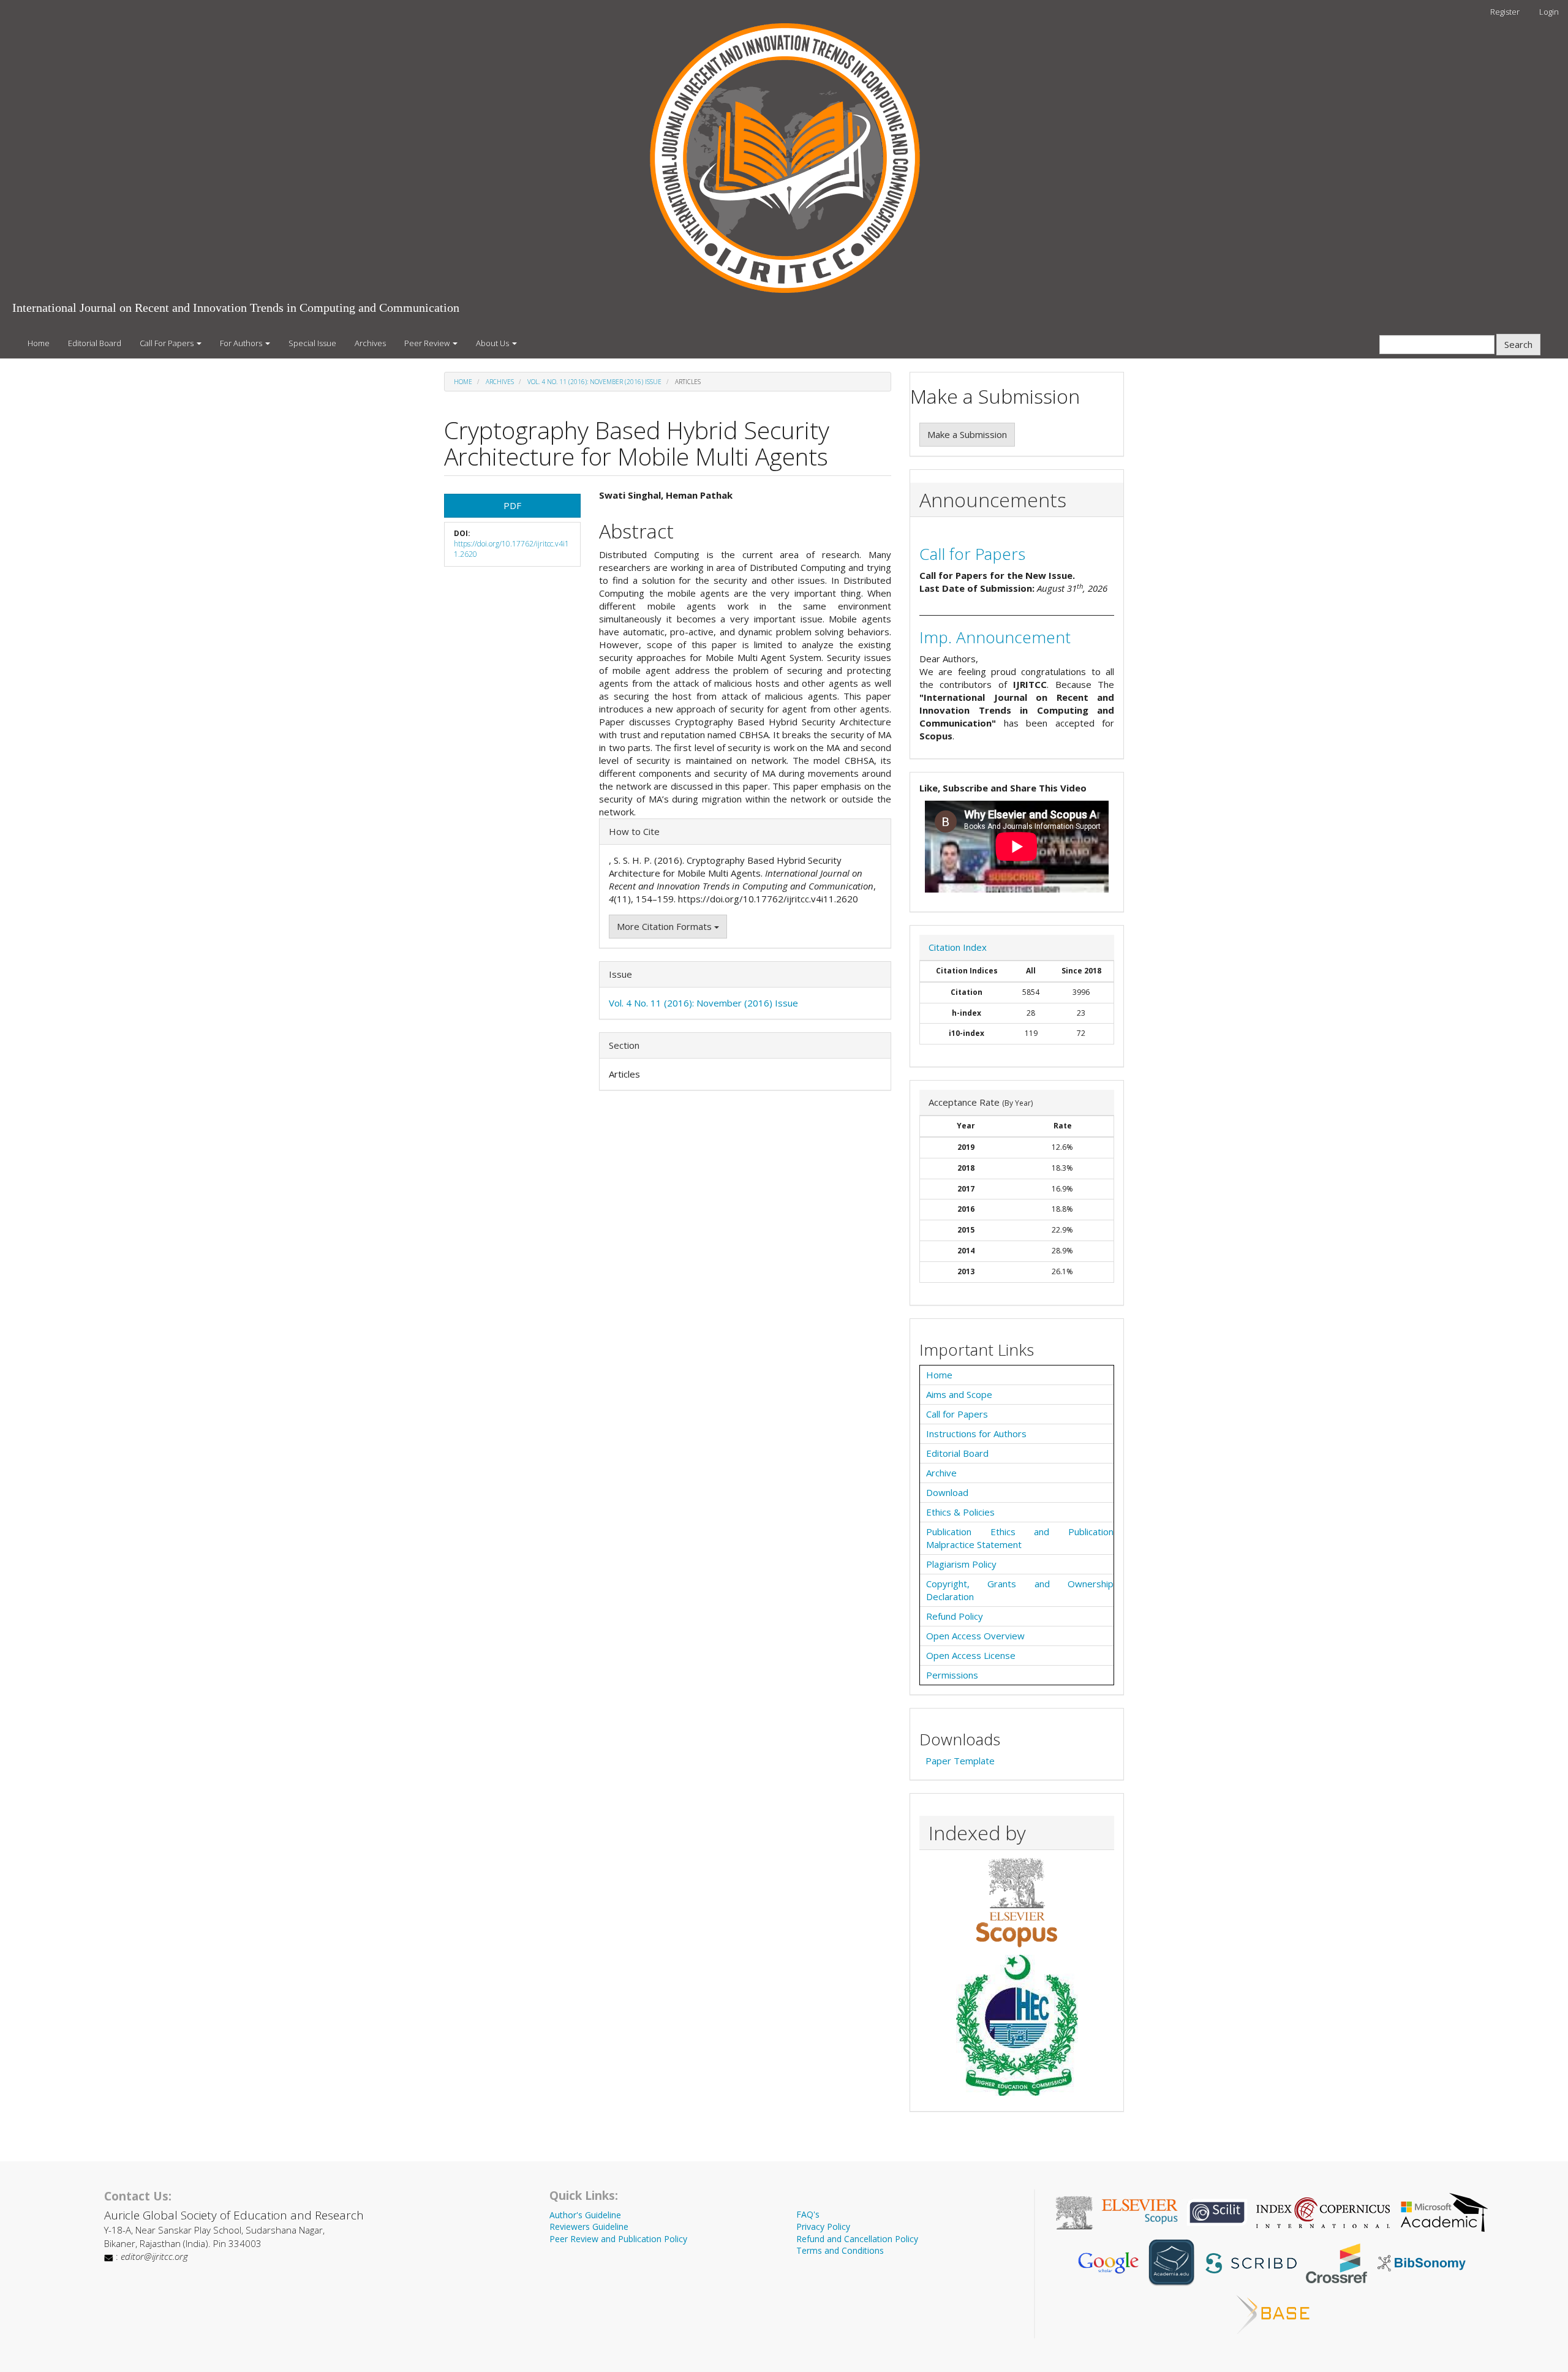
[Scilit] (1217, 2211)
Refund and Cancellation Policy (857, 2239)
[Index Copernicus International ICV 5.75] (1323, 2211)
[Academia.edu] (1172, 2262)
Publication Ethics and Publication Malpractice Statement (1020, 1538)
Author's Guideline (585, 2215)
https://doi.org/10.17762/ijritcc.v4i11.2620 (511, 549)
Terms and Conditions (840, 2250)
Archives (370, 343)
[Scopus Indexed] (1017, 1902)
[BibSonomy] (1422, 2262)
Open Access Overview (975, 1636)
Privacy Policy (823, 2227)
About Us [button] (493, 343)
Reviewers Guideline (589, 2227)
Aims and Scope (959, 1394)
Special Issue (312, 343)
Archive (941, 1473)
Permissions (952, 1675)
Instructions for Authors (976, 1433)
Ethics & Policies (960, 1512)
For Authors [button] (242, 343)
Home (39, 343)
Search (1518, 344)
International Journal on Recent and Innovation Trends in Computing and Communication (236, 308)
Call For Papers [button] (168, 343)
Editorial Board (95, 343)
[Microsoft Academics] (1444, 2211)
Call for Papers (972, 554)
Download (947, 1492)
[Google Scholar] (1108, 2262)
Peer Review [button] (428, 343)
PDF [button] (512, 505)
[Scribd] (1250, 2262)
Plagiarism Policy (961, 1564)
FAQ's (808, 2214)
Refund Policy (955, 1616)
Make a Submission (967, 434)
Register (1505, 12)
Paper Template (960, 1761)
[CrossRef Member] (1336, 2262)
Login (1549, 12)
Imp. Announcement (995, 637)
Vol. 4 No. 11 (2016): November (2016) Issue (594, 382)
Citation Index (958, 947)
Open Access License (971, 1655)
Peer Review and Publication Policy (618, 2239)
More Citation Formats (665, 926)
